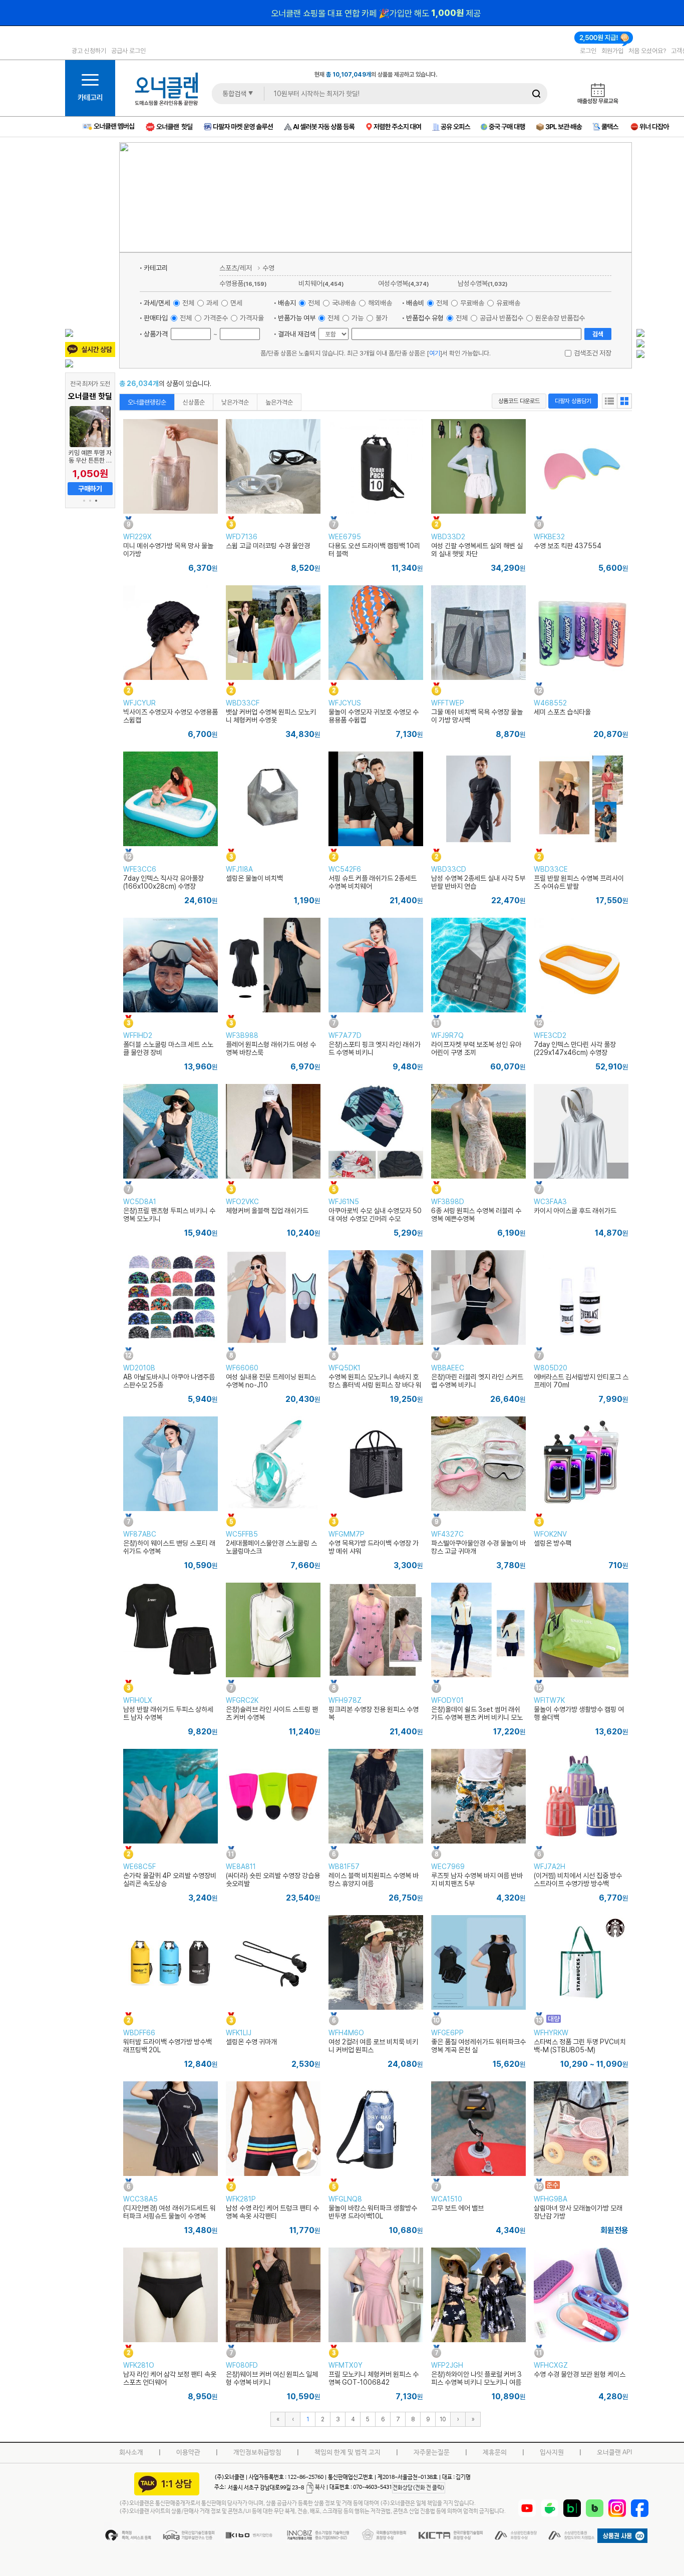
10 (443, 2419)
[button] (84, 501)
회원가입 (612, 51)
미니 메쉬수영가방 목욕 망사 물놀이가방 (168, 550)
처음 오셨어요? (647, 51)
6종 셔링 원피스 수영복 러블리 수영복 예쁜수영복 (476, 1215)
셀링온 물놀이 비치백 (254, 878)
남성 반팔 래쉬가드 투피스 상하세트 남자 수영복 (168, 1713)
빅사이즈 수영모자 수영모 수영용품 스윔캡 (170, 716)
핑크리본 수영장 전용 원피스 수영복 (374, 1713)
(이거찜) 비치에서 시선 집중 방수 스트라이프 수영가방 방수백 (578, 1880)
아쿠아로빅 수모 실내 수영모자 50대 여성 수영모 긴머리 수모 (375, 1215)
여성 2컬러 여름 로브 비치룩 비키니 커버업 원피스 (373, 2046)
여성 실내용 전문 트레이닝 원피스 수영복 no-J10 (271, 1381)
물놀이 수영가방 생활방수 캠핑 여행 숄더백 (579, 1713)
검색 (598, 334)
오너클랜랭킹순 (147, 402)
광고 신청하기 (89, 51)
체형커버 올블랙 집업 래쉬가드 (267, 1211)
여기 (435, 353)
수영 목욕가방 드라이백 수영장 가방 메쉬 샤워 (374, 1547)
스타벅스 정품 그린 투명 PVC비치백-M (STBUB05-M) (580, 2046)
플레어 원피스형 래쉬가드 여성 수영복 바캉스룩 (271, 1048)
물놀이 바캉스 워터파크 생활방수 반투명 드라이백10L (373, 2212)
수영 (268, 268)
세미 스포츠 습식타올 (562, 712)
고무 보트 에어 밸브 (457, 2208)
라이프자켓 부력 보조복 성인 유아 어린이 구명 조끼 (476, 1048)
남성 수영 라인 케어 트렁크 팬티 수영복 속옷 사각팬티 (272, 2212)
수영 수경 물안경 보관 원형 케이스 (580, 2374)
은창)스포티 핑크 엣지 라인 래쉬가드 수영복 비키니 (375, 1048)
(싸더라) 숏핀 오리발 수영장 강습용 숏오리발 (273, 1880)
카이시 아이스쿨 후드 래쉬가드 (575, 1211)
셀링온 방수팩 (553, 1543)
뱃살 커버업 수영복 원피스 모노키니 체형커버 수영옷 (271, 716)
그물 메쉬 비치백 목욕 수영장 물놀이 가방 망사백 (477, 716)
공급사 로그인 (128, 51)
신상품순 (194, 402)
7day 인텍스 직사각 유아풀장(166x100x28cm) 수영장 (163, 882)
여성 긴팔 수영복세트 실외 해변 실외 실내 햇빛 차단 (477, 550)
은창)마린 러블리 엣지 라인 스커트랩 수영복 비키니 (477, 1381)
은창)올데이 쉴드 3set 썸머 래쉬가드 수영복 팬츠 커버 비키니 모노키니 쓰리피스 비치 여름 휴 (477, 1717)
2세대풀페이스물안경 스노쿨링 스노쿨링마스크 (271, 1547)
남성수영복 (482, 283)
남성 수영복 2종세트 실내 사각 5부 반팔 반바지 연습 (478, 882)
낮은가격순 (235, 402)
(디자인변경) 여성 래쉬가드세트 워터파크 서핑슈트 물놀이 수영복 (169, 2212)
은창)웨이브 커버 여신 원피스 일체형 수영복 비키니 (272, 2378)
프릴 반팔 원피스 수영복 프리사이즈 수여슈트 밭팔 (579, 882)
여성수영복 (403, 283)
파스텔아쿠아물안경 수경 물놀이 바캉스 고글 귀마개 (478, 1547)
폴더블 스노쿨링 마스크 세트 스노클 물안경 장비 (168, 1048)
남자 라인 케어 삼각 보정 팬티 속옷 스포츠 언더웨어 (170, 2378)
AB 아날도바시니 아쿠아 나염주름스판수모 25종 (169, 1381)
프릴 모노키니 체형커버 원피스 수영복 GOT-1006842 (374, 2378)
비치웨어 (321, 283)
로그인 (588, 51)
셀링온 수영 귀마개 (251, 2042)
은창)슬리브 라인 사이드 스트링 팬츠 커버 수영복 (272, 1713)
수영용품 (243, 283)
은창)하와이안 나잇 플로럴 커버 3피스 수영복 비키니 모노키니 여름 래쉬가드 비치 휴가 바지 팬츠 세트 (477, 2382)
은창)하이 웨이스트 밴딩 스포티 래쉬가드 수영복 (169, 1547)
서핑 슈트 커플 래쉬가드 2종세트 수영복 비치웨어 (373, 882)
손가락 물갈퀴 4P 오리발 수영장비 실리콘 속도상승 (170, 1880)
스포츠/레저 (236, 268)
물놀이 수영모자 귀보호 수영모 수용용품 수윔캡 (374, 716)
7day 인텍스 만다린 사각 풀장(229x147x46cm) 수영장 (575, 1048)
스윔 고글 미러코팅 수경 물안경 (268, 546)
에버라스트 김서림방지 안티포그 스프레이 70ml (581, 1381)
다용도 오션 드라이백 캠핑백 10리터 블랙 (374, 550)
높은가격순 (279, 402)
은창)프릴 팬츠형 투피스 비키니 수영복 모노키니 (169, 1215)
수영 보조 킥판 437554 (568, 546)
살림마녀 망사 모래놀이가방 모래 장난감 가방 (578, 2212)
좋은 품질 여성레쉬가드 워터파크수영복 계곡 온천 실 (478, 2046)
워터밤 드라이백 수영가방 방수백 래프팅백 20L (167, 2046)
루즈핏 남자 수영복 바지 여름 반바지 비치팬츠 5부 (477, 1880)
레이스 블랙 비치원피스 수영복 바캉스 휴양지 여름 (374, 1880)
